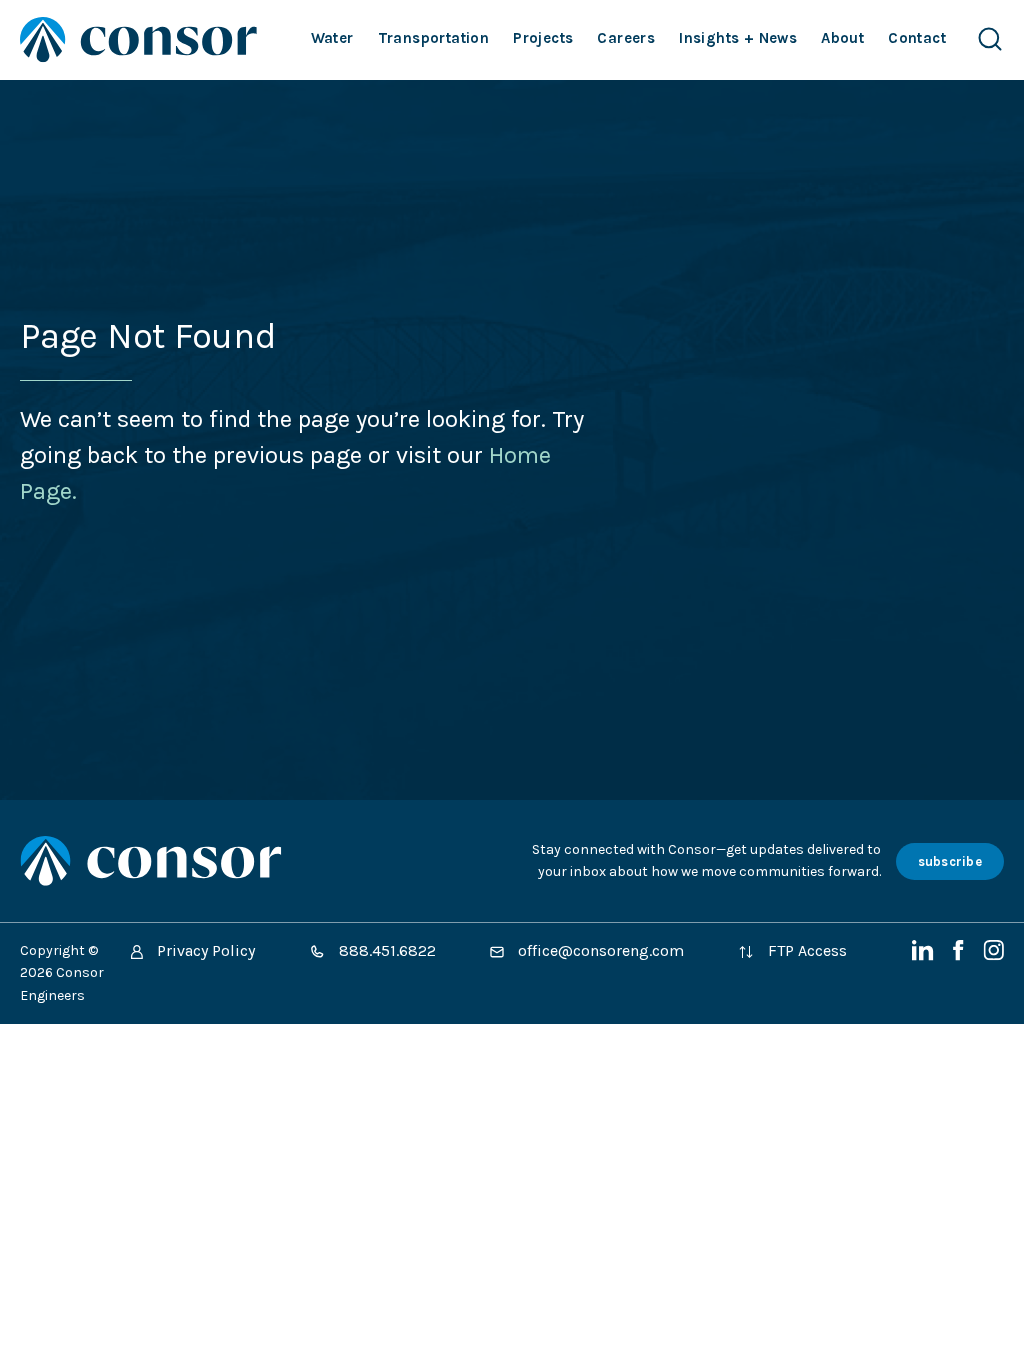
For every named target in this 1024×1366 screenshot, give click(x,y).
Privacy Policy (204, 950)
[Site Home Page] (138, 39)
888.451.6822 (385, 950)
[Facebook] (960, 955)
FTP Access (805, 950)
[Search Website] (990, 39)
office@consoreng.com (599, 950)
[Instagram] (993, 955)
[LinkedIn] (925, 955)
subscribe (950, 861)
